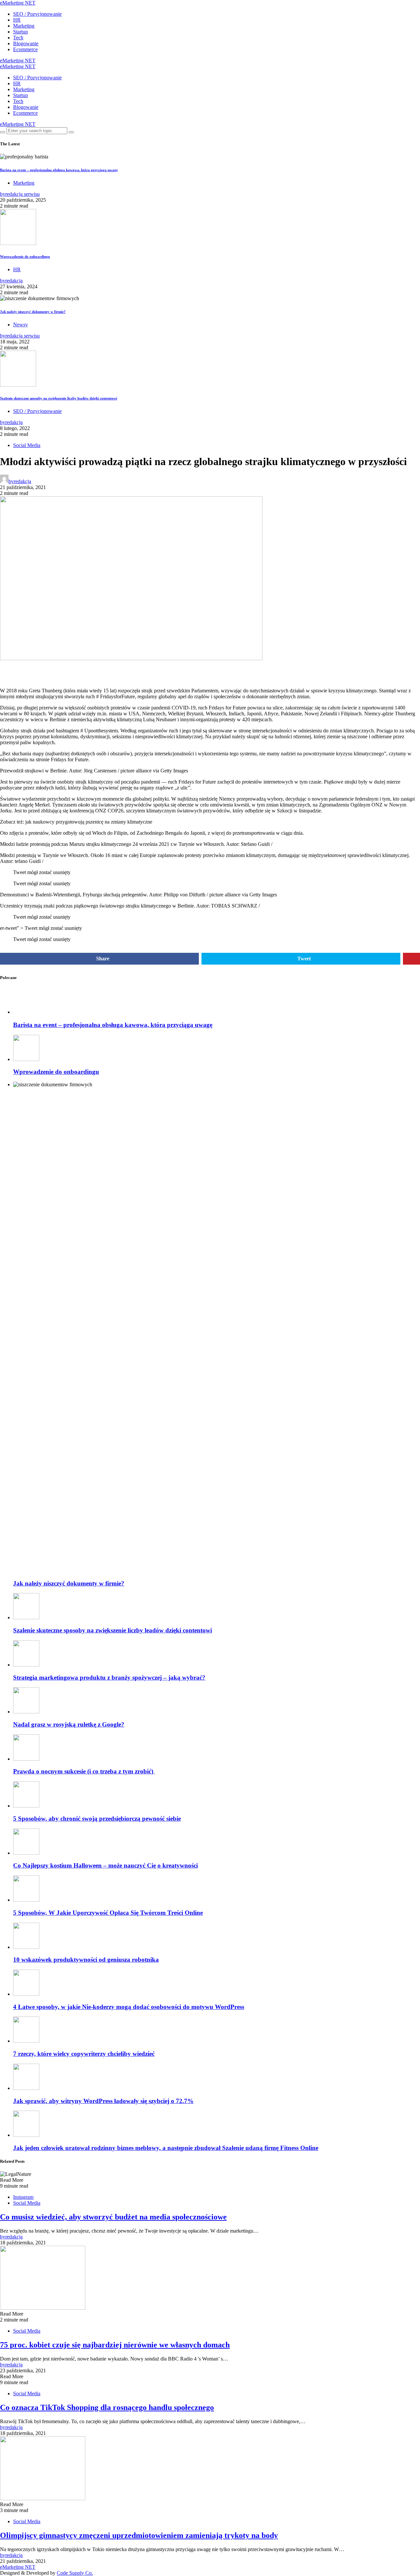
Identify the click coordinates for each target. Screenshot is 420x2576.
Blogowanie (26, 43)
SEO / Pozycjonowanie (37, 14)
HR (17, 20)
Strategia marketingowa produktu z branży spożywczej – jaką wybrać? (109, 1677)
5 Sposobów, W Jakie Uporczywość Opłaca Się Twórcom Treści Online (108, 1913)
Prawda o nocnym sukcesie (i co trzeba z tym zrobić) (84, 1771)
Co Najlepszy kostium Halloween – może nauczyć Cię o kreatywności (105, 1865)
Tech (18, 38)
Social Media (27, 445)
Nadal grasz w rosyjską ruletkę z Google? (69, 1724)
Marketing (24, 26)
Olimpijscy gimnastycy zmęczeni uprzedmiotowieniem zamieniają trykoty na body (139, 2535)
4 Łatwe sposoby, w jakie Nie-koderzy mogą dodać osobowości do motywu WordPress (129, 2007)
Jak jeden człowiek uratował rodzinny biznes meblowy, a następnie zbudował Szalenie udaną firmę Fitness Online (166, 2148)
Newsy (21, 325)
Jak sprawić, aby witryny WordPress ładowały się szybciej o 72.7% (103, 2101)
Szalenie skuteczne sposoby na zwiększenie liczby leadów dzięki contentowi (59, 398)
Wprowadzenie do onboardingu (25, 256)
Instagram (23, 2197)
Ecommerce (25, 49)
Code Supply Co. (75, 2573)
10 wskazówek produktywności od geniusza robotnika (86, 1960)
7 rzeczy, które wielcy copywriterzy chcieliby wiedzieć (84, 2054)
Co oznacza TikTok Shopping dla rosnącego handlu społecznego (107, 2407)
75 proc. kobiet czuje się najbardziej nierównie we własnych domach (115, 2345)
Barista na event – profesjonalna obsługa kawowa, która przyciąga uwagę (59, 170)
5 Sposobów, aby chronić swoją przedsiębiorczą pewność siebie (97, 1819)
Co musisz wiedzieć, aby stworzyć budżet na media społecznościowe (113, 2217)
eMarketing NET (18, 3)
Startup (21, 32)
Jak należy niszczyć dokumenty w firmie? (33, 312)
